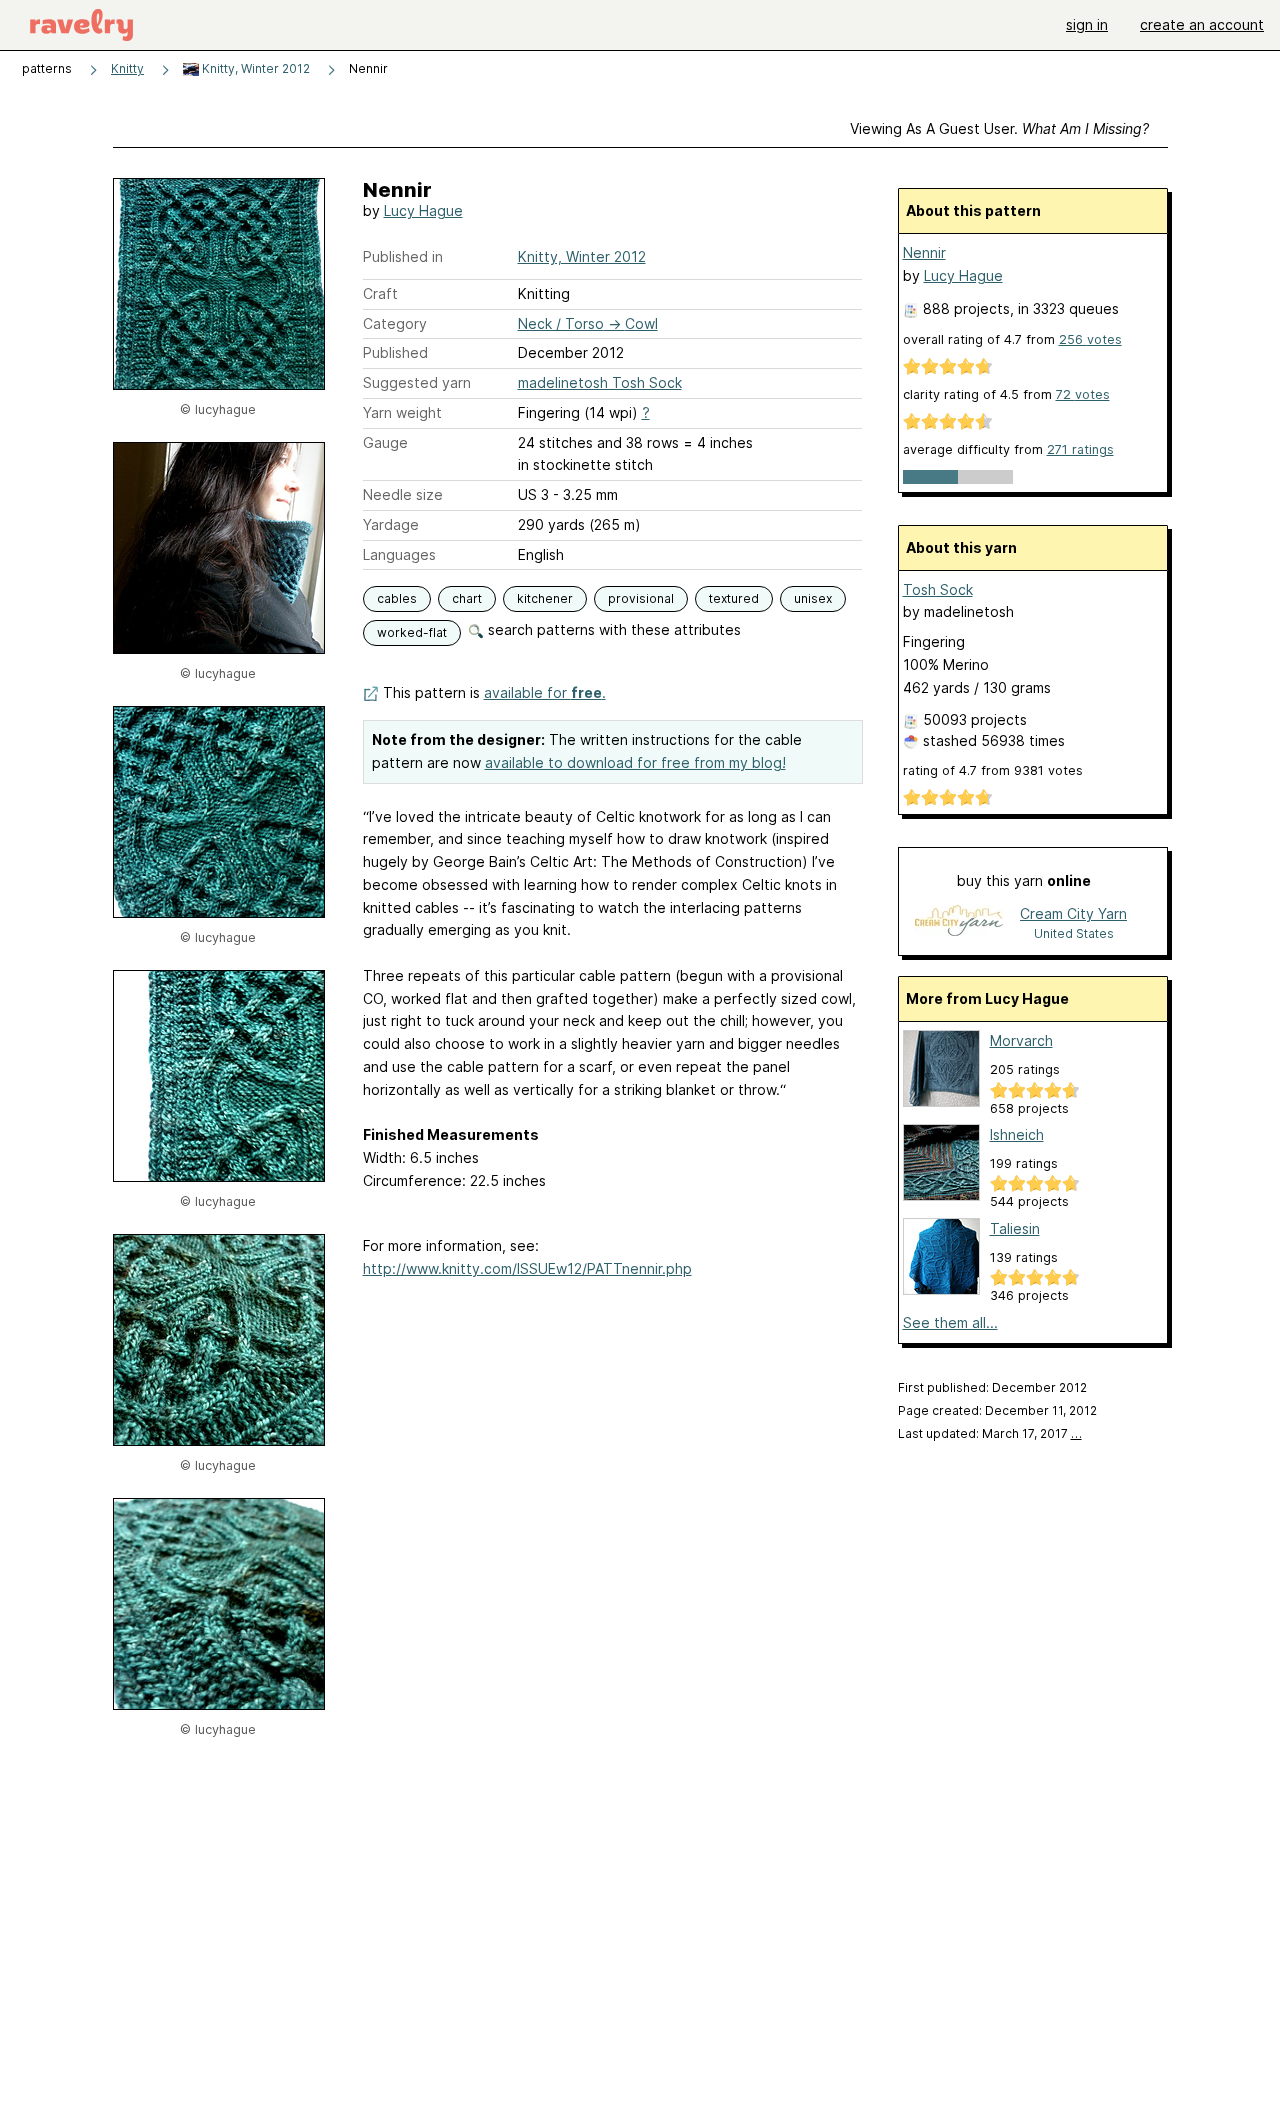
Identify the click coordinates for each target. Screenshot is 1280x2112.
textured (734, 598)
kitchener (545, 598)
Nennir (924, 252)
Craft (380, 293)
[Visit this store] (959, 922)
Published (395, 352)
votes (1090, 339)
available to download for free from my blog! (635, 762)
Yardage (391, 524)
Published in (403, 256)
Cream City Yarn (1073, 913)
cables (397, 598)
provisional (641, 598)
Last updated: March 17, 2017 (990, 1433)
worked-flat (412, 632)
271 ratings (1080, 449)
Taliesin (1015, 1228)
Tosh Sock (938, 589)
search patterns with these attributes (612, 629)
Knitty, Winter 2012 (254, 68)
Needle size (403, 494)
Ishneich (1017, 1134)
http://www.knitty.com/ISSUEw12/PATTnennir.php (527, 1268)
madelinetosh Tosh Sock (600, 382)
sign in (1087, 24)
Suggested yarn (417, 382)
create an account (1202, 24)
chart (467, 598)
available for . (545, 692)
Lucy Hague (423, 210)
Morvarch (1021, 1040)
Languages (399, 554)
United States (1074, 933)
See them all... (950, 1322)
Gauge (385, 442)
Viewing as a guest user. (999, 128)
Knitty (127, 68)
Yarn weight (402, 412)
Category (395, 323)
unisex (813, 598)
